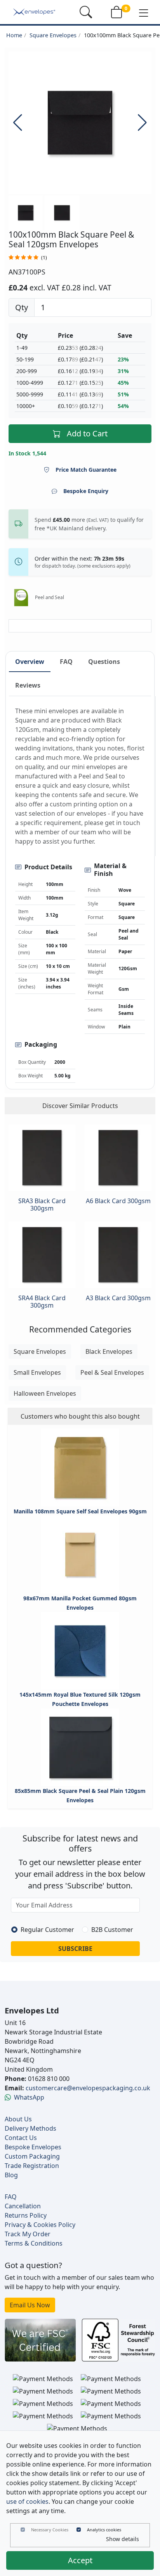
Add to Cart (87, 433)
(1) (44, 258)
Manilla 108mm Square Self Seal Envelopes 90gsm (80, 1511)
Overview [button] (30, 662)
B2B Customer (112, 1930)
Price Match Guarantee (86, 470)
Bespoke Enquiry (86, 491)
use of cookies (27, 2501)
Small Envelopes (37, 1372)
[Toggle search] (86, 12)
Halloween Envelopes (45, 1393)
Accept (80, 2560)
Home (14, 35)
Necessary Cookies (50, 2530)
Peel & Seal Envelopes (112, 1372)
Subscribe (75, 1949)
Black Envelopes (109, 1351)
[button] (144, 12)
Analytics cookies (104, 2530)
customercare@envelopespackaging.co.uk (88, 2088)
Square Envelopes (53, 35)
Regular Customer (47, 1930)
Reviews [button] (28, 685)
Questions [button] (104, 662)
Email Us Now (30, 2305)
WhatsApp (29, 2097)
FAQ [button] (66, 662)
